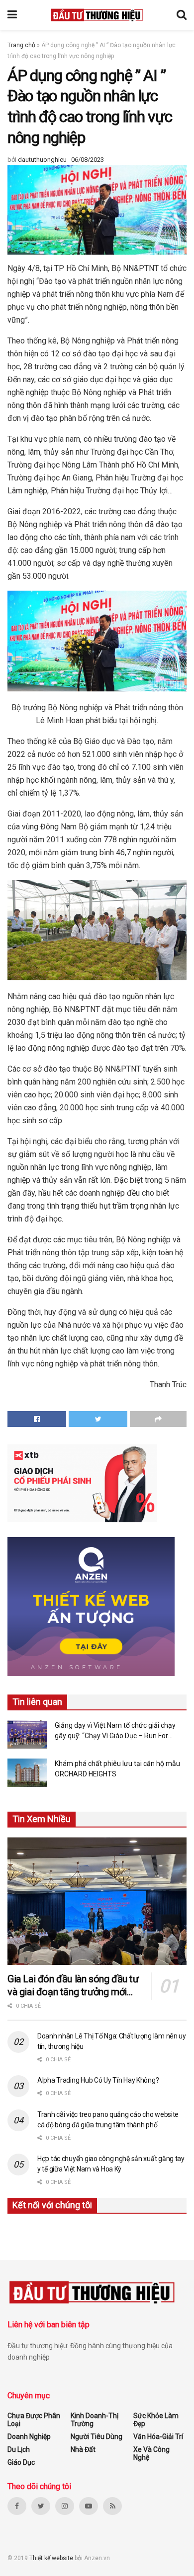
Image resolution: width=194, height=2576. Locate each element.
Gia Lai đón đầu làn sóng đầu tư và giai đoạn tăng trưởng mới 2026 (73, 1986)
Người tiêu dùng (97, 2437)
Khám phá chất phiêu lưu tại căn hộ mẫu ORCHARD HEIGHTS (117, 1769)
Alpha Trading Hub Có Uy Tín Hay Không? (98, 2080)
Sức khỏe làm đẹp (156, 2420)
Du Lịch (19, 2449)
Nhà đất (83, 2449)
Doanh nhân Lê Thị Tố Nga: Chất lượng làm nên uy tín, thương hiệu (112, 2041)
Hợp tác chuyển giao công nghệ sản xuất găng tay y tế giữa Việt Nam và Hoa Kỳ (111, 2164)
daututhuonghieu (42, 160)
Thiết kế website (52, 2558)
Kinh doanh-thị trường (95, 2420)
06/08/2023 (88, 160)
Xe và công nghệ (151, 2453)
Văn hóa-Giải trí (158, 2437)
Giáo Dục (21, 2462)
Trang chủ (21, 45)
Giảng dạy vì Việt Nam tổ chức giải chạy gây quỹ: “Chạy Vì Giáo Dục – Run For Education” (115, 1731)
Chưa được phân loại (34, 2420)
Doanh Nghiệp (29, 2437)
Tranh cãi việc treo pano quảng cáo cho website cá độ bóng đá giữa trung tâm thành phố (108, 2120)
